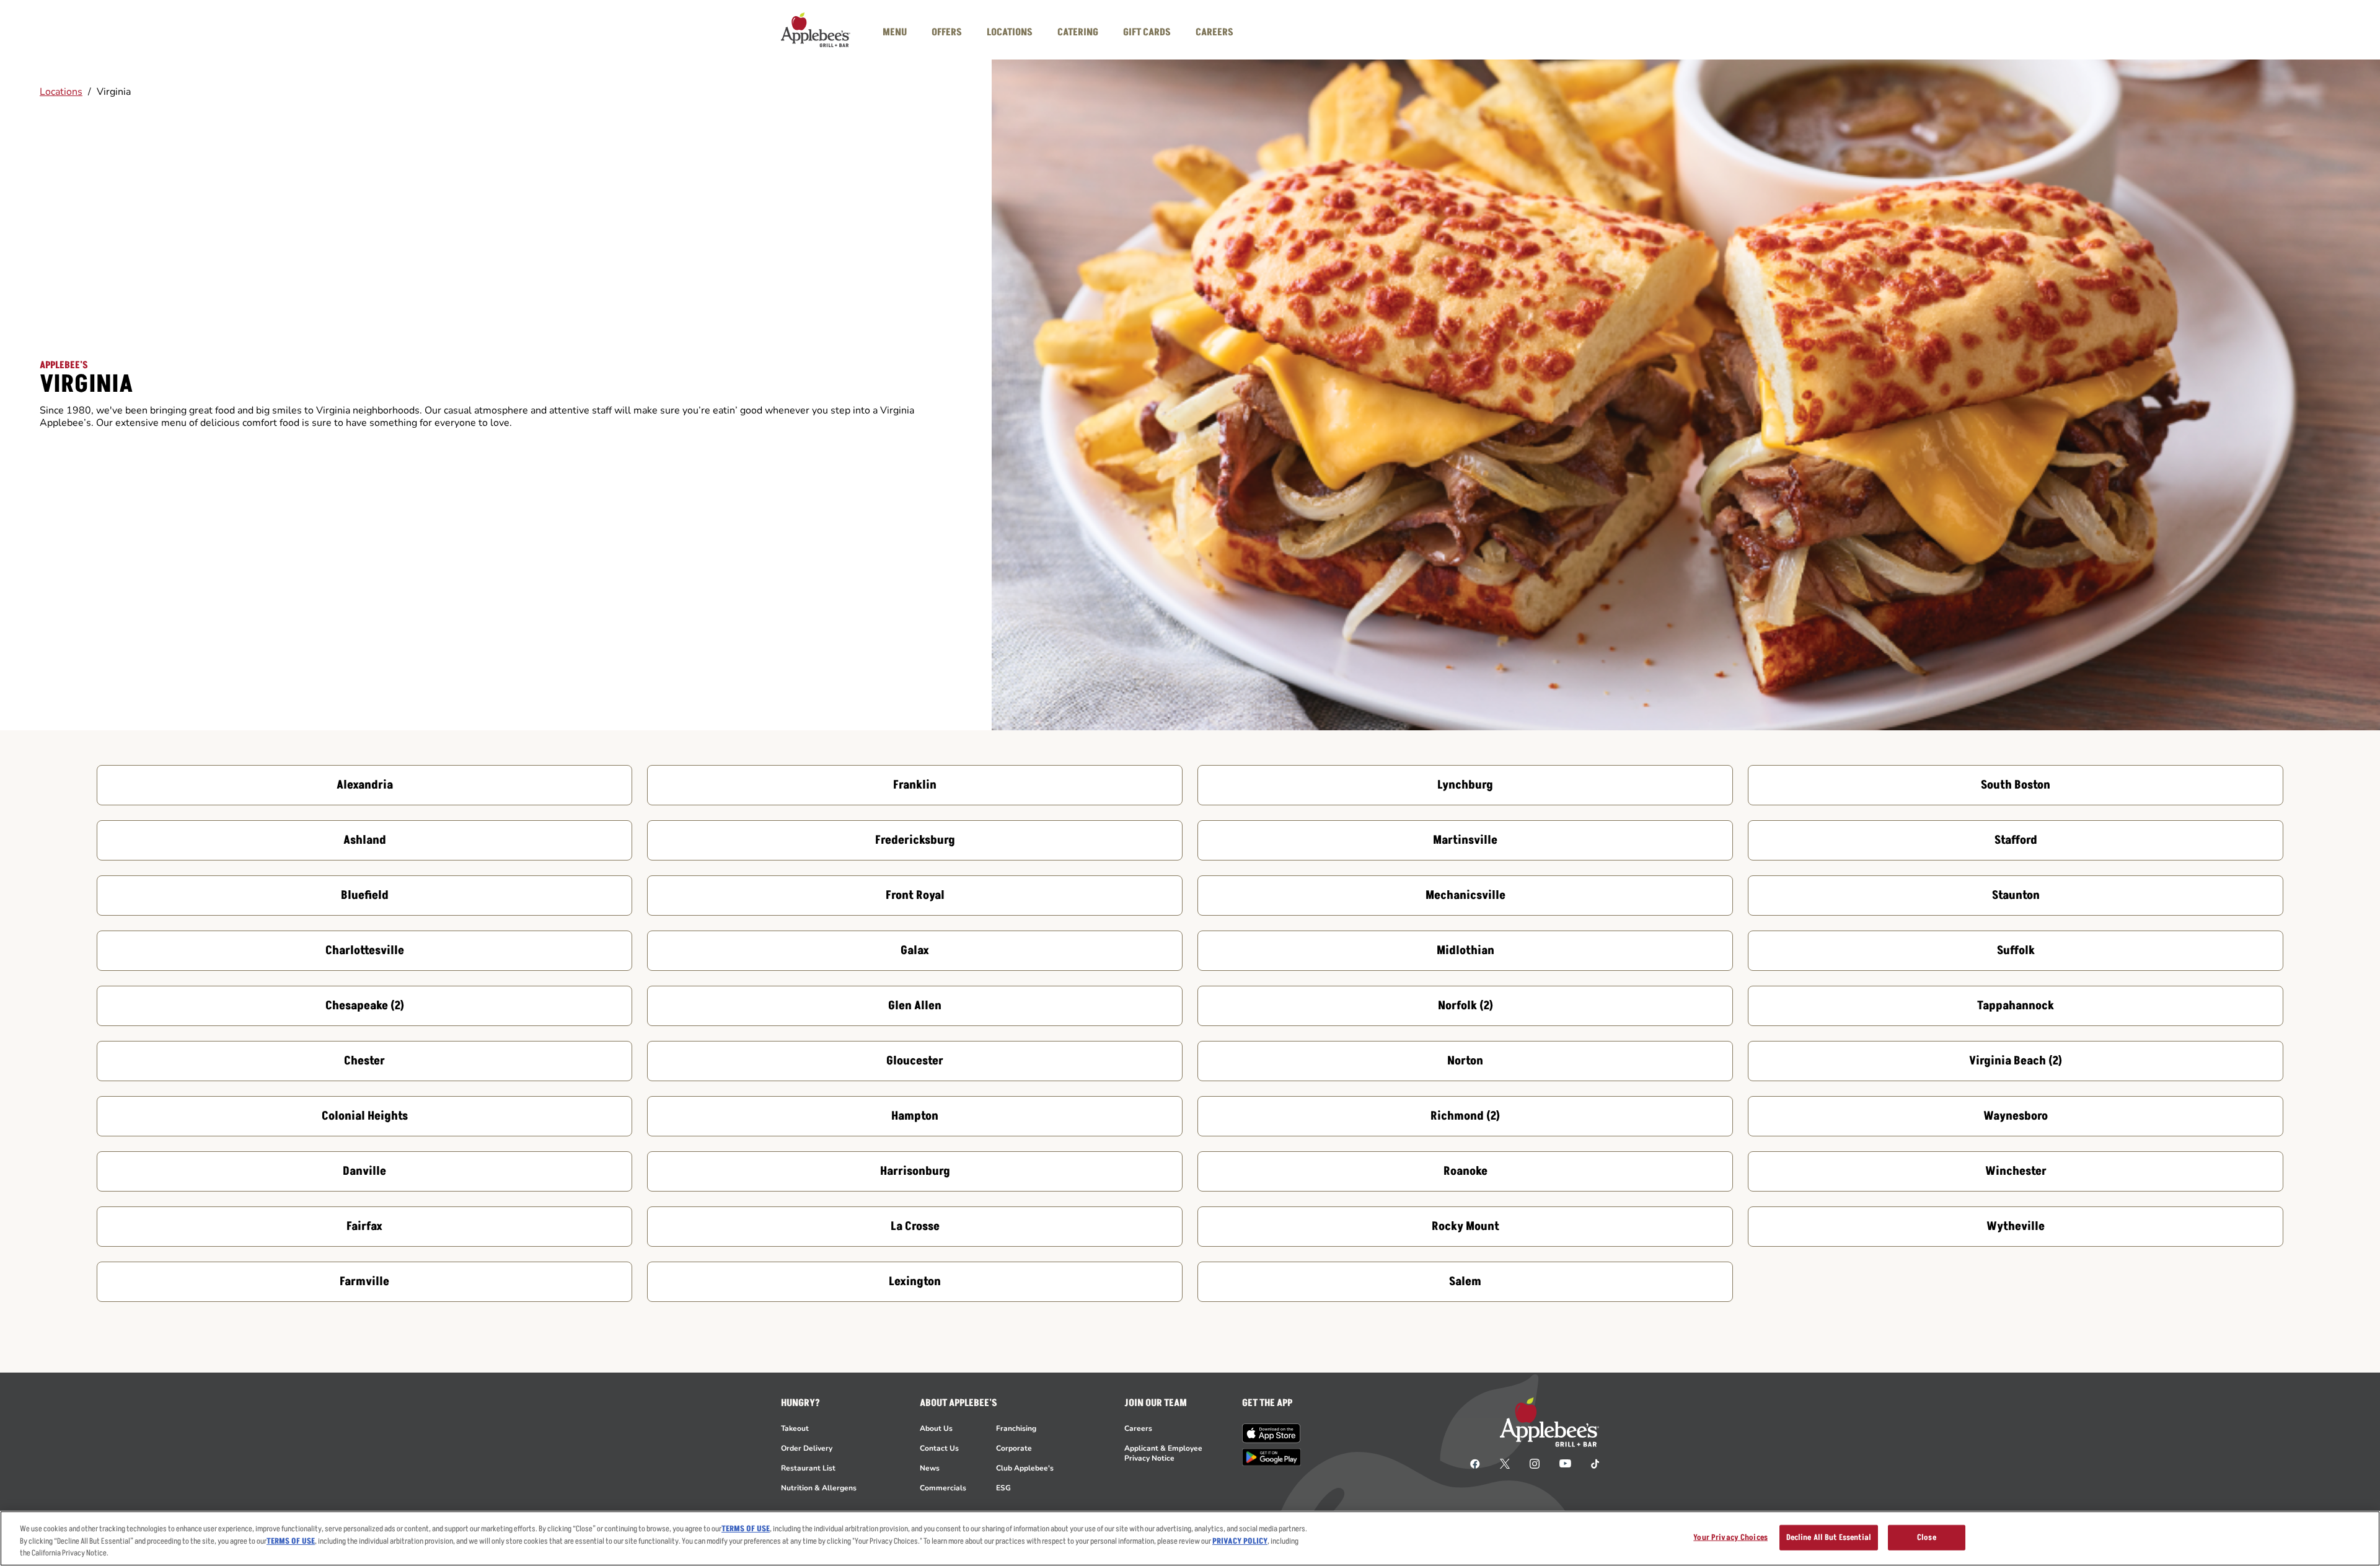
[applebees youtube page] (1565, 1463)
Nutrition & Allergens (819, 1488)
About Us (936, 1428)
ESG (1003, 1488)
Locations (61, 92)
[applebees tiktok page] (1590, 1463)
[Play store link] (1272, 1457)
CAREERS (1214, 32)
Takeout (795, 1428)
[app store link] (1272, 1433)
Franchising (1016, 1428)
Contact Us (939, 1448)
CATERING (1078, 32)
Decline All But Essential (1829, 1537)
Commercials (943, 1488)
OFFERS (947, 32)
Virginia (114, 92)
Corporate (1014, 1448)
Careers (1138, 1428)
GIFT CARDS (1147, 32)
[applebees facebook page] (1475, 1463)
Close (1927, 1537)
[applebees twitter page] (1505, 1463)
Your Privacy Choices (1730, 1537)
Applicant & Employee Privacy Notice (1163, 1453)
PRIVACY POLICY (1240, 1541)
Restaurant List (808, 1468)
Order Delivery (807, 1448)
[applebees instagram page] (1535, 1463)
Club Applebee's (1025, 1468)
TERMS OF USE (746, 1529)
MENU (895, 32)
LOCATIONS (1010, 32)
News (930, 1468)
